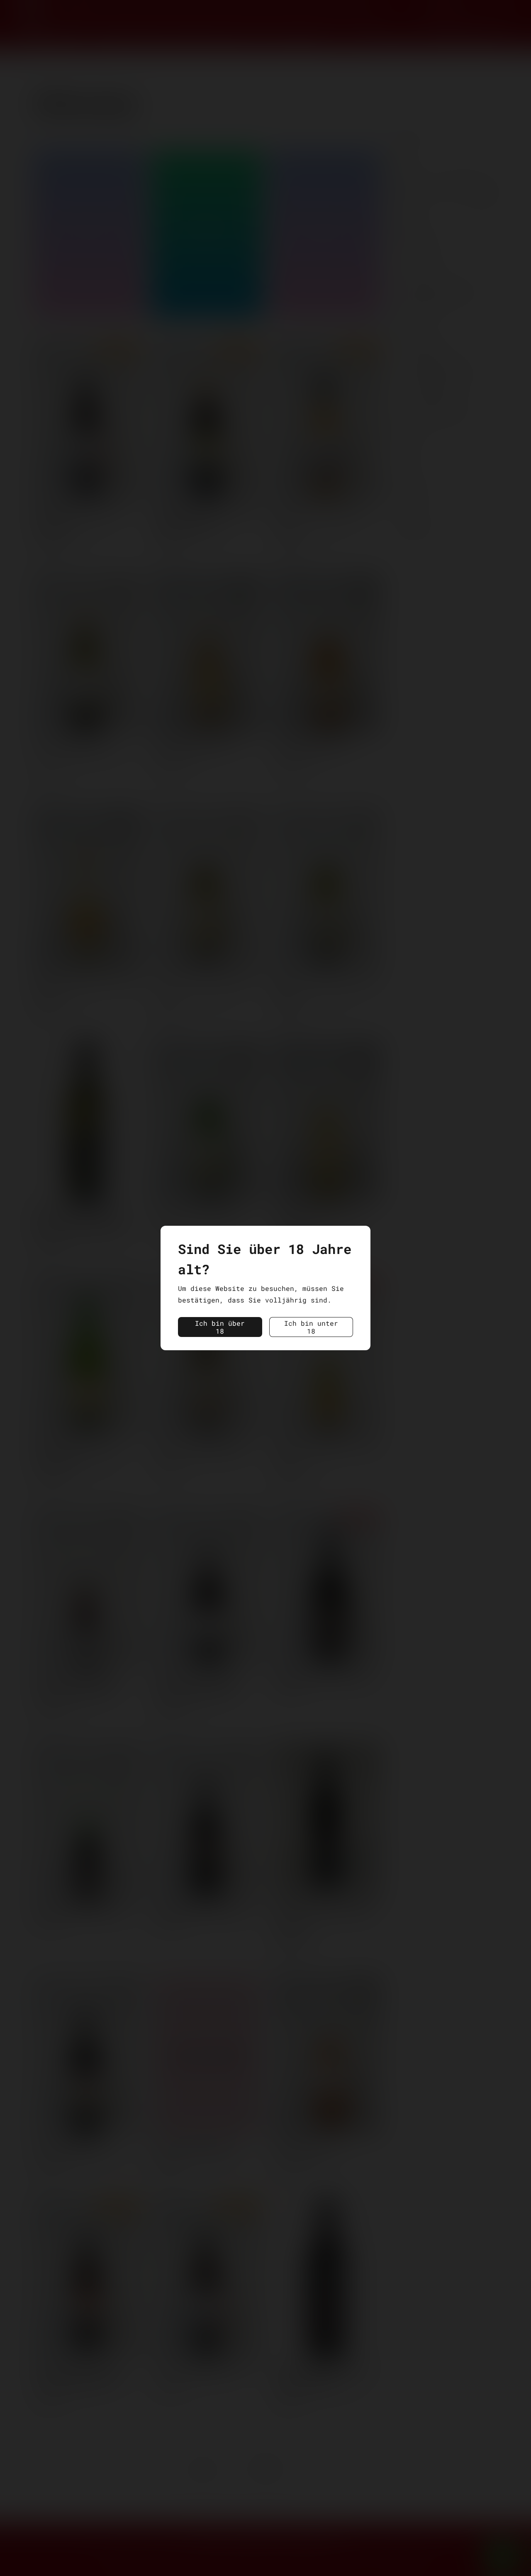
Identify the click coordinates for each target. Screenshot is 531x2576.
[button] (220, 1327)
